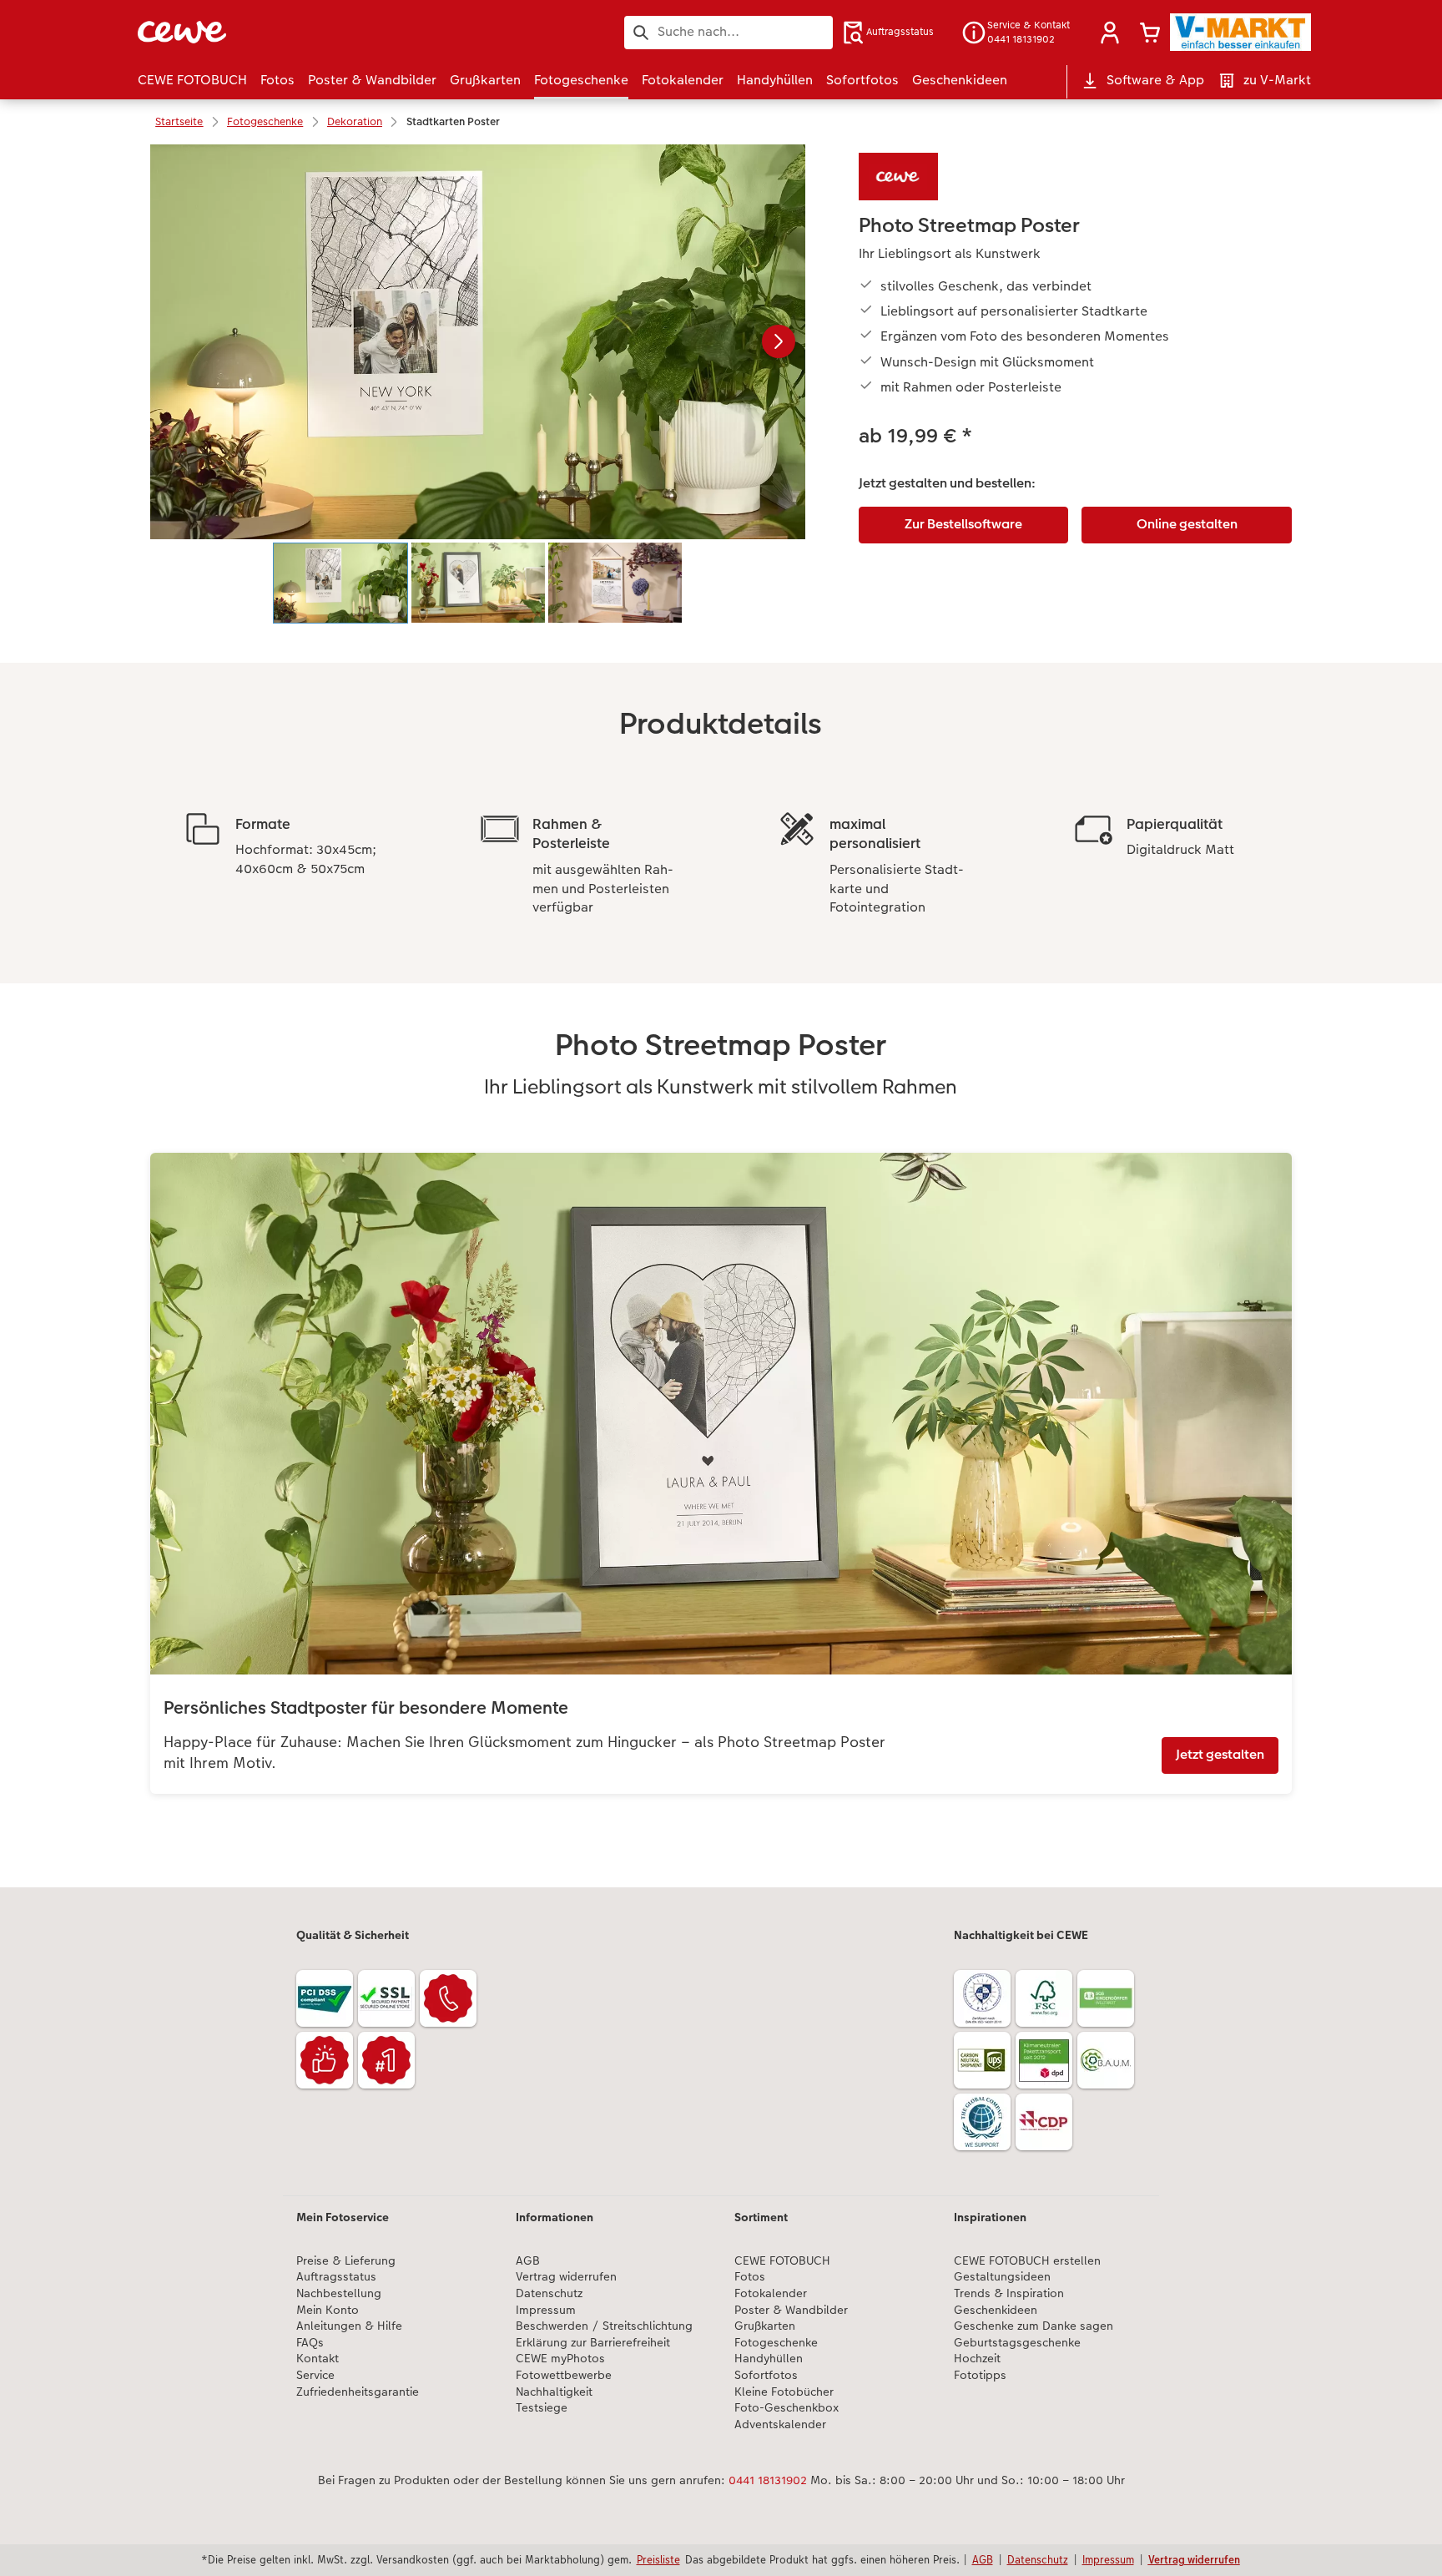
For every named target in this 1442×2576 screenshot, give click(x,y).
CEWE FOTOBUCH (782, 2261)
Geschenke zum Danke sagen (1034, 2326)
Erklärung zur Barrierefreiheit (593, 2343)
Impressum (546, 2310)
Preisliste (658, 2559)
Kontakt (318, 2359)
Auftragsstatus (336, 2277)
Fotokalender (771, 2293)
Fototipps (980, 2375)
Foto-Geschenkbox (787, 2408)
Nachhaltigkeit (554, 2392)
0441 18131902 (768, 2480)
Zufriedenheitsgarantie (358, 2392)
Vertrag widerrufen (566, 2277)
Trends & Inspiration (1009, 2293)
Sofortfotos (766, 2375)
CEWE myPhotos (560, 2359)
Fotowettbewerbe (564, 2375)
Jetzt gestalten (1220, 1754)
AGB (528, 2261)
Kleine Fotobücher (784, 2392)
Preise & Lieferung (346, 2261)
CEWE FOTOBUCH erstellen (1027, 2261)
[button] (1110, 33)
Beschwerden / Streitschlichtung (604, 2326)
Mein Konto (328, 2310)
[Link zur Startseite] (301, 32)
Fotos (750, 2277)
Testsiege (542, 2408)
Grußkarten (765, 2326)
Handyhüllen (769, 2359)
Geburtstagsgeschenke (1017, 2343)
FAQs (310, 2343)
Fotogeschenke (776, 2343)
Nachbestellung (339, 2293)
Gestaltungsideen (1002, 2277)
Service (315, 2375)
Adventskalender (780, 2424)
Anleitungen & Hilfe (349, 2326)
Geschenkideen (996, 2310)
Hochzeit (977, 2359)
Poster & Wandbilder (791, 2310)
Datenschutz (549, 2293)
